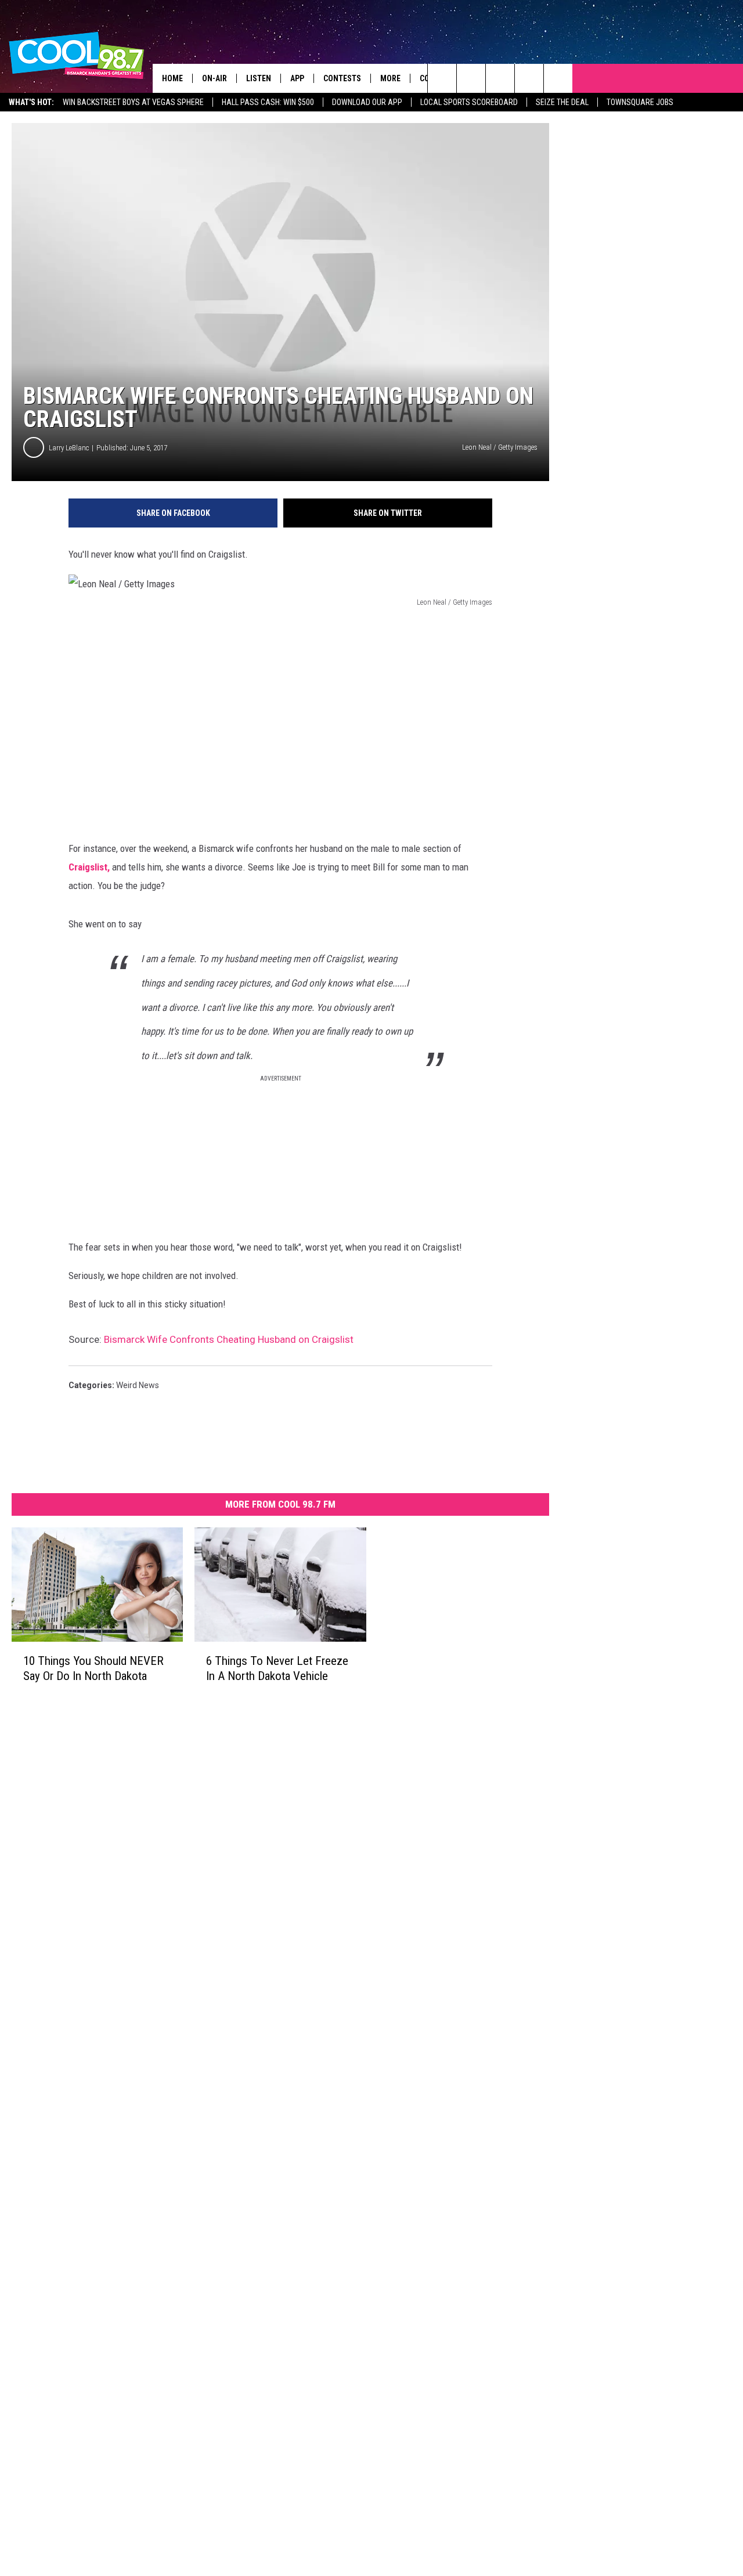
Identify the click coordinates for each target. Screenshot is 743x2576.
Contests (342, 78)
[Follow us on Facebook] (500, 78)
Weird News (138, 1385)
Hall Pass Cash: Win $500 (268, 102)
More (390, 78)
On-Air (214, 78)
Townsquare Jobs (640, 102)
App (297, 78)
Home (172, 78)
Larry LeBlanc (69, 448)
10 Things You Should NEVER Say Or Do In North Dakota (93, 1668)
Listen (259, 78)
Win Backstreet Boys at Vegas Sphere (133, 102)
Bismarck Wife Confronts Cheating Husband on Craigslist (229, 1339)
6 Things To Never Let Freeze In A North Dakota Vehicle (277, 1668)
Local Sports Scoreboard (469, 102)
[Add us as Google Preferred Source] (471, 78)
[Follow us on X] (529, 78)
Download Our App (367, 102)
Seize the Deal (562, 102)
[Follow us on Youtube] (558, 78)
